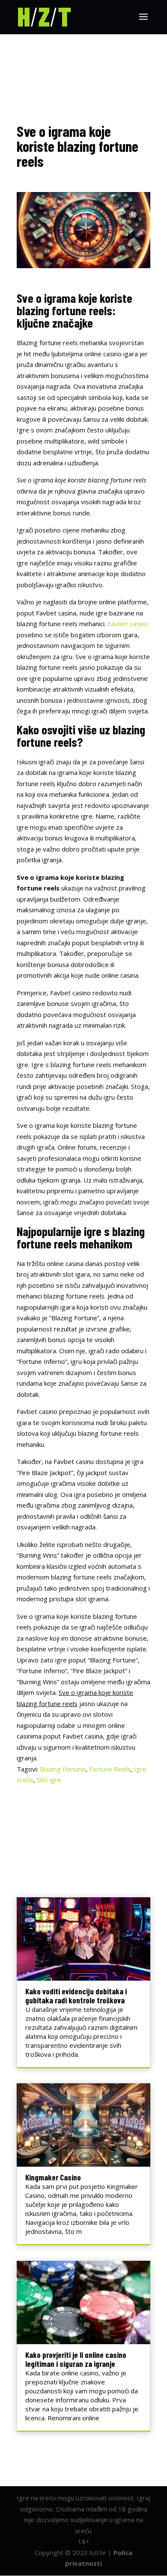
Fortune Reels (110, 1769)
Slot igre (49, 1780)
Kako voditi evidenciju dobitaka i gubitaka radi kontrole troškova (76, 1996)
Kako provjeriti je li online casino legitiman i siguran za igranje (76, 2359)
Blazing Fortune (63, 1769)
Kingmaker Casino (53, 2177)
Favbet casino (128, 624)
